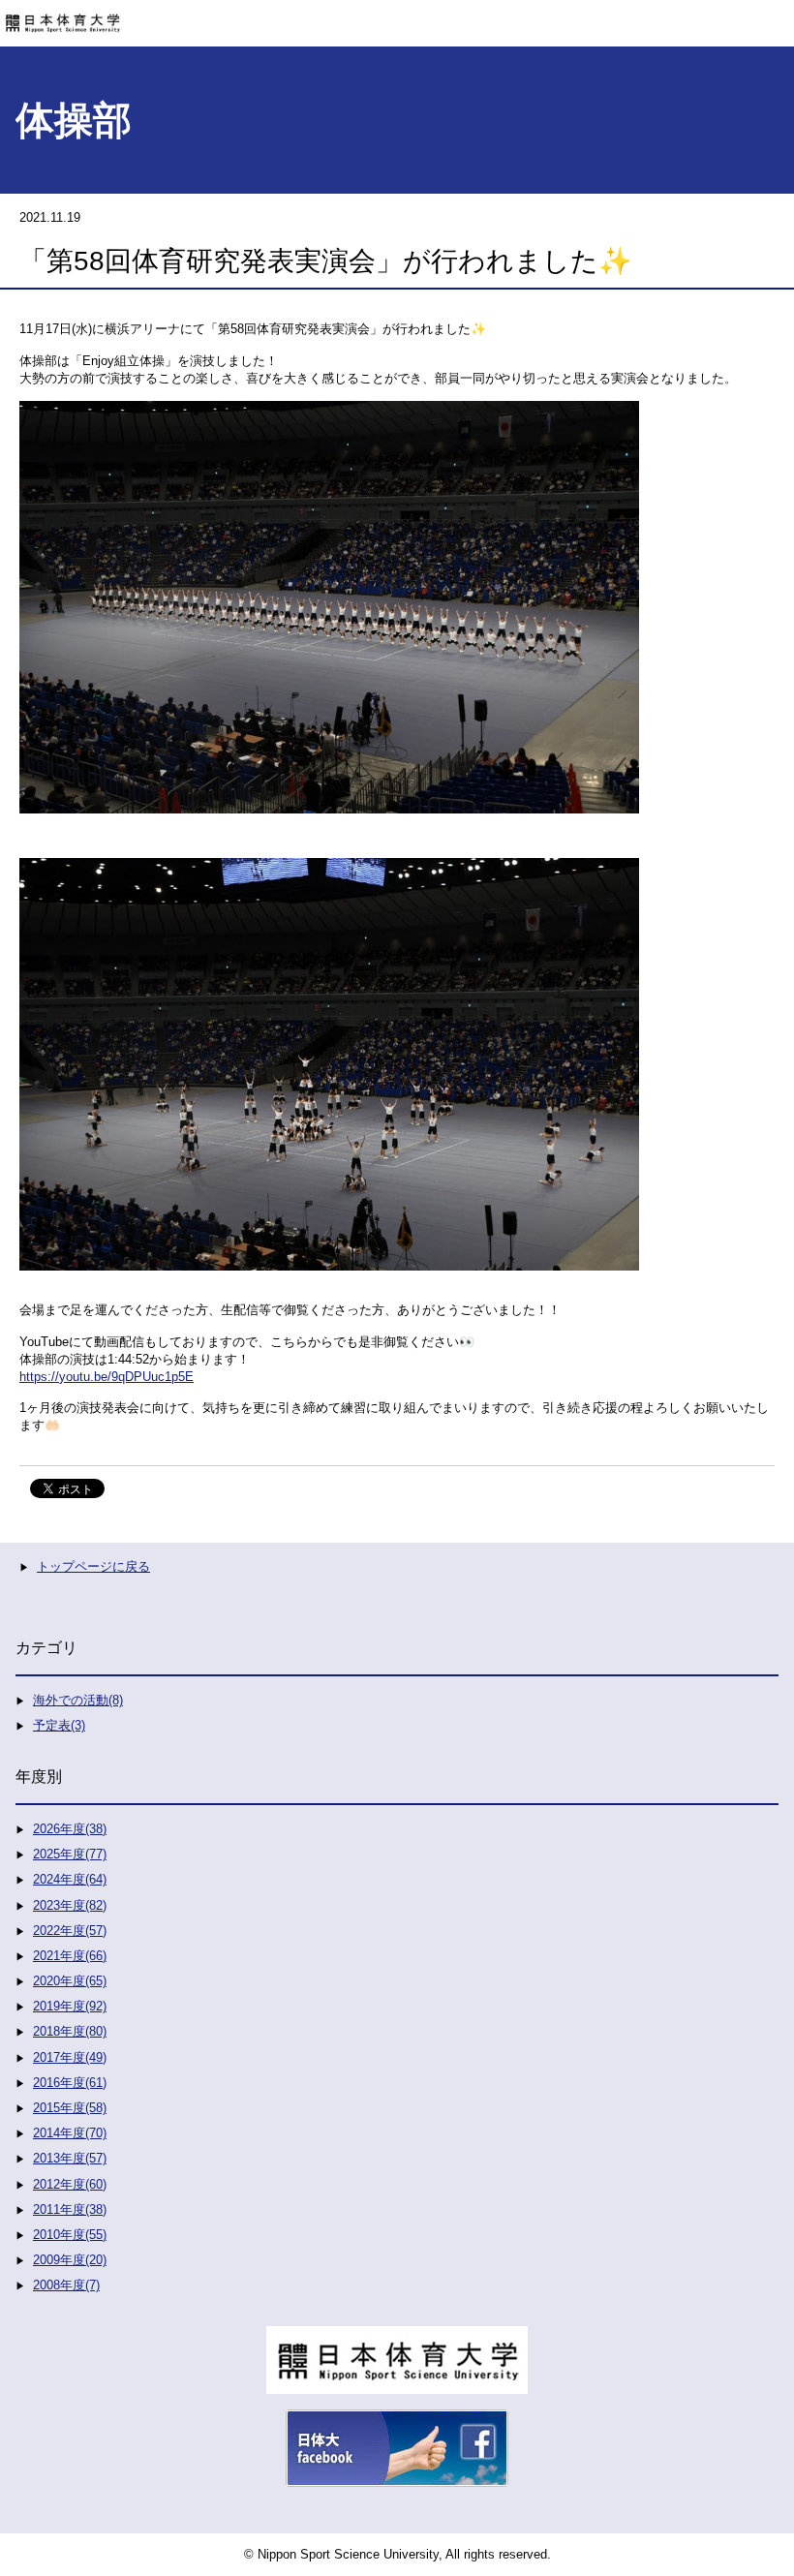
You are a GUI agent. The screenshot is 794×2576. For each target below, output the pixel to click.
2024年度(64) (70, 1879)
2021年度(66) (70, 1956)
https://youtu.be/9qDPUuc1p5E (107, 1377)
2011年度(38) (70, 2209)
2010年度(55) (70, 2235)
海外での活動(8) (78, 1700)
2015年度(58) (70, 2108)
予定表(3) (59, 1725)
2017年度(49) (70, 2057)
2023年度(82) (70, 1905)
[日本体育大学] (397, 16)
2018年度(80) (70, 2031)
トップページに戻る (93, 1566)
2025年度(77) (70, 1854)
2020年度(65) (70, 1981)
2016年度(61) (70, 2083)
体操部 (74, 120)
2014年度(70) (70, 2133)
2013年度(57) (70, 2158)
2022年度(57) (70, 1931)
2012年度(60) (70, 2184)
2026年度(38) (70, 1829)
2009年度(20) (70, 2260)
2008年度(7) (66, 2285)
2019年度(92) (70, 2006)
